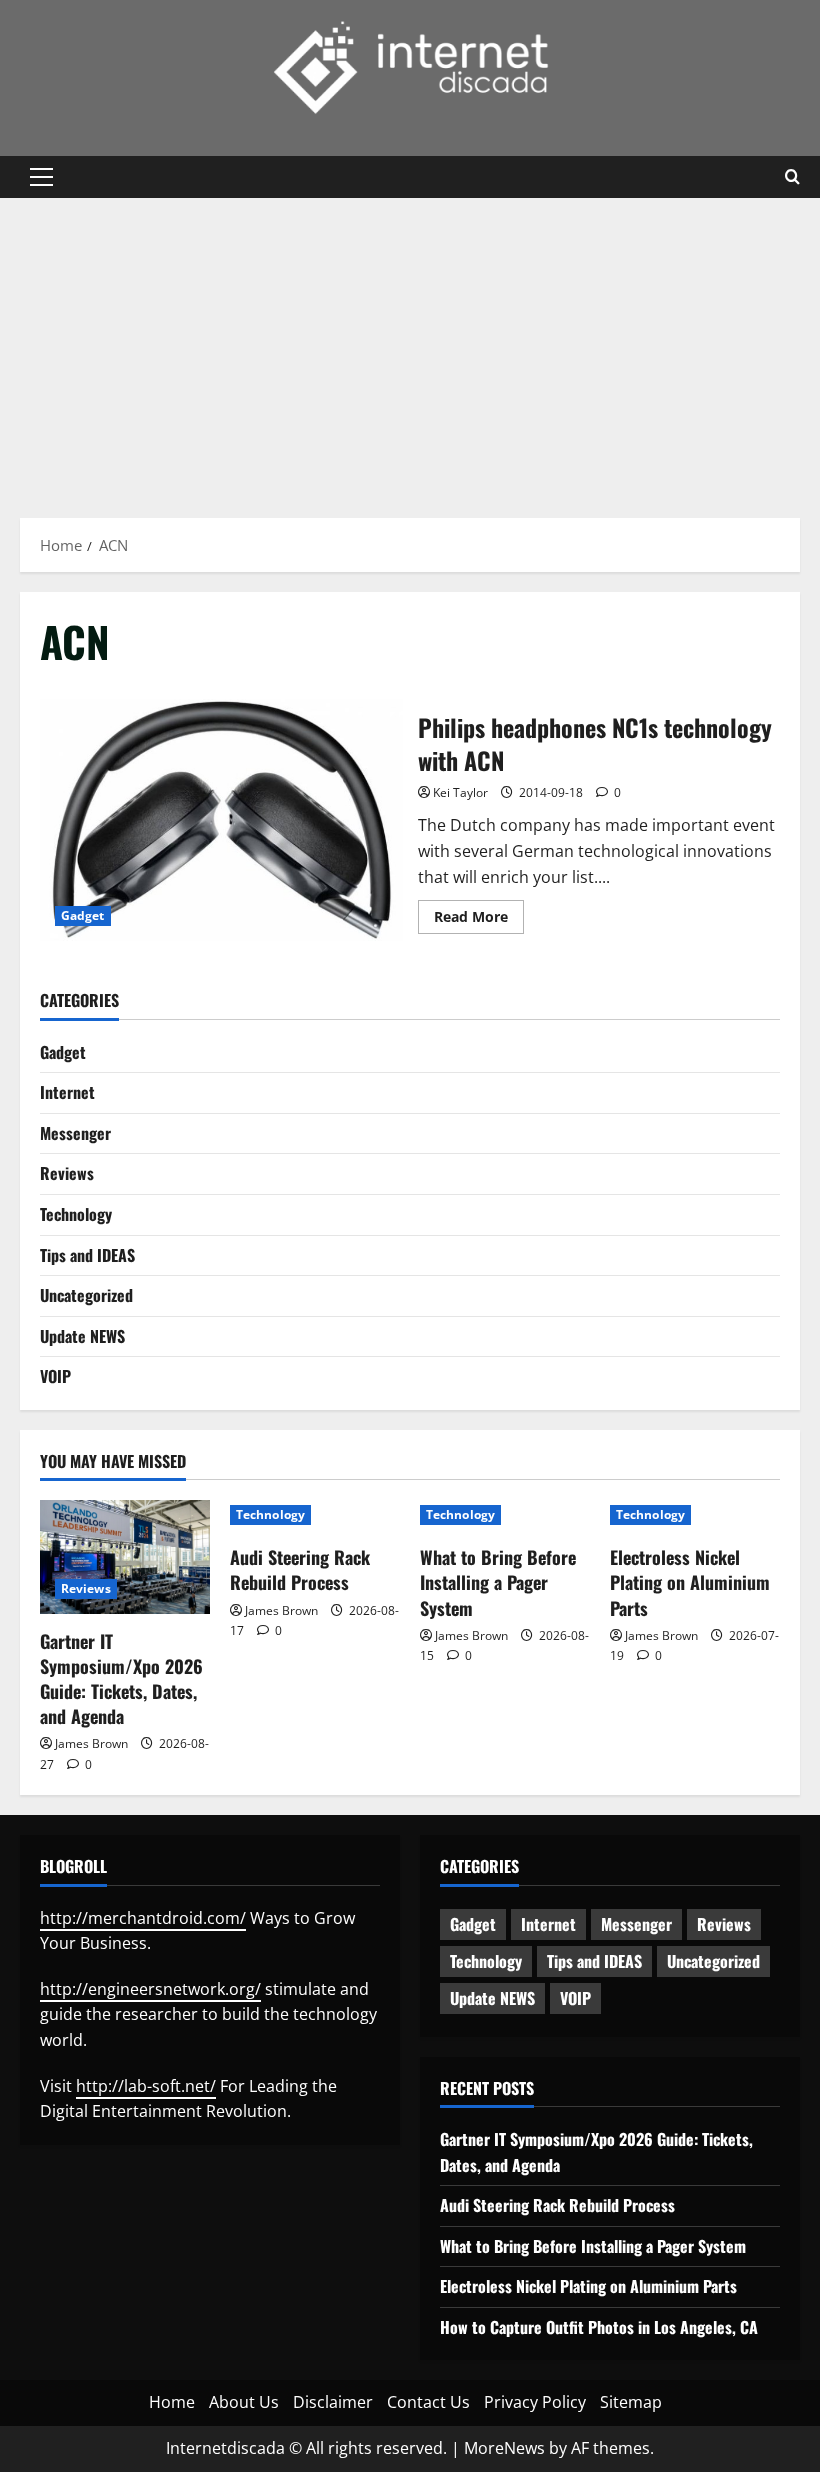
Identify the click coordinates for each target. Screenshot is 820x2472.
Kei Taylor (460, 792)
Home (172, 2402)
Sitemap (631, 2402)
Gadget (83, 915)
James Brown (91, 1743)
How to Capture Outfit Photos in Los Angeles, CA (599, 2327)
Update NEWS (82, 1336)
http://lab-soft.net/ (146, 2086)
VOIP (55, 1376)
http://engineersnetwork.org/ (150, 1989)
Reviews (67, 1173)
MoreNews (504, 2448)
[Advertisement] (410, 348)
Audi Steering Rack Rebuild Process (300, 1569)
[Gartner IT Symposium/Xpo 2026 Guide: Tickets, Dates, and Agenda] (125, 1556)
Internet (67, 1092)
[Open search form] (792, 177)
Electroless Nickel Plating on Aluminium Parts (690, 1582)
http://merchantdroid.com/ (143, 1918)
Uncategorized (86, 1295)
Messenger (75, 1133)
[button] (41, 177)
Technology (76, 1214)
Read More (479, 920)
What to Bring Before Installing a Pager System (498, 1582)
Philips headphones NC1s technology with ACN (221, 820)
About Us (244, 2402)
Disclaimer (333, 2402)
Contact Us (428, 2402)
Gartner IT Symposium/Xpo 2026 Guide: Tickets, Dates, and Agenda (121, 1679)
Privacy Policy (535, 2402)
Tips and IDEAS (87, 1255)
